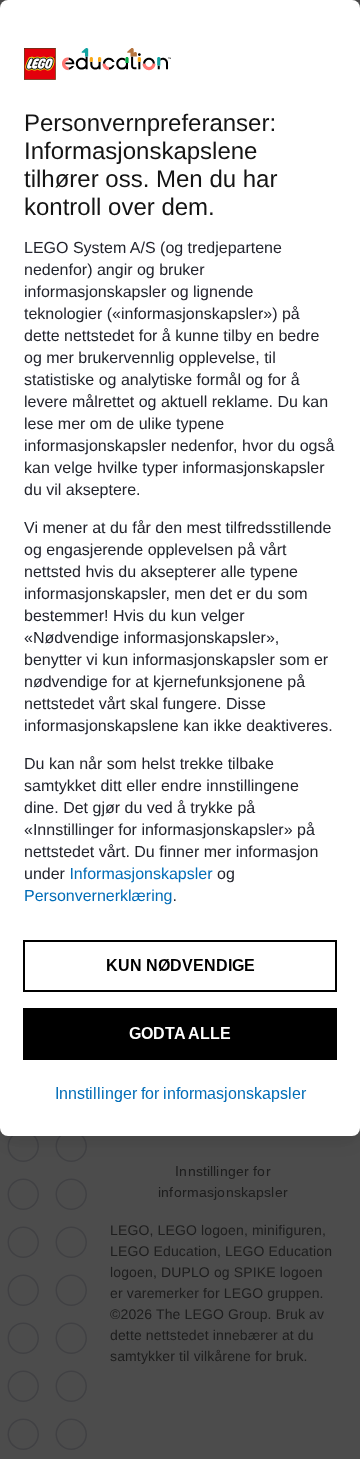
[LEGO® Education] (98, 64)
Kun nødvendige (180, 965)
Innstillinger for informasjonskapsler (180, 1093)
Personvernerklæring (98, 896)
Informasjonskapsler (140, 874)
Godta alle (180, 1033)
